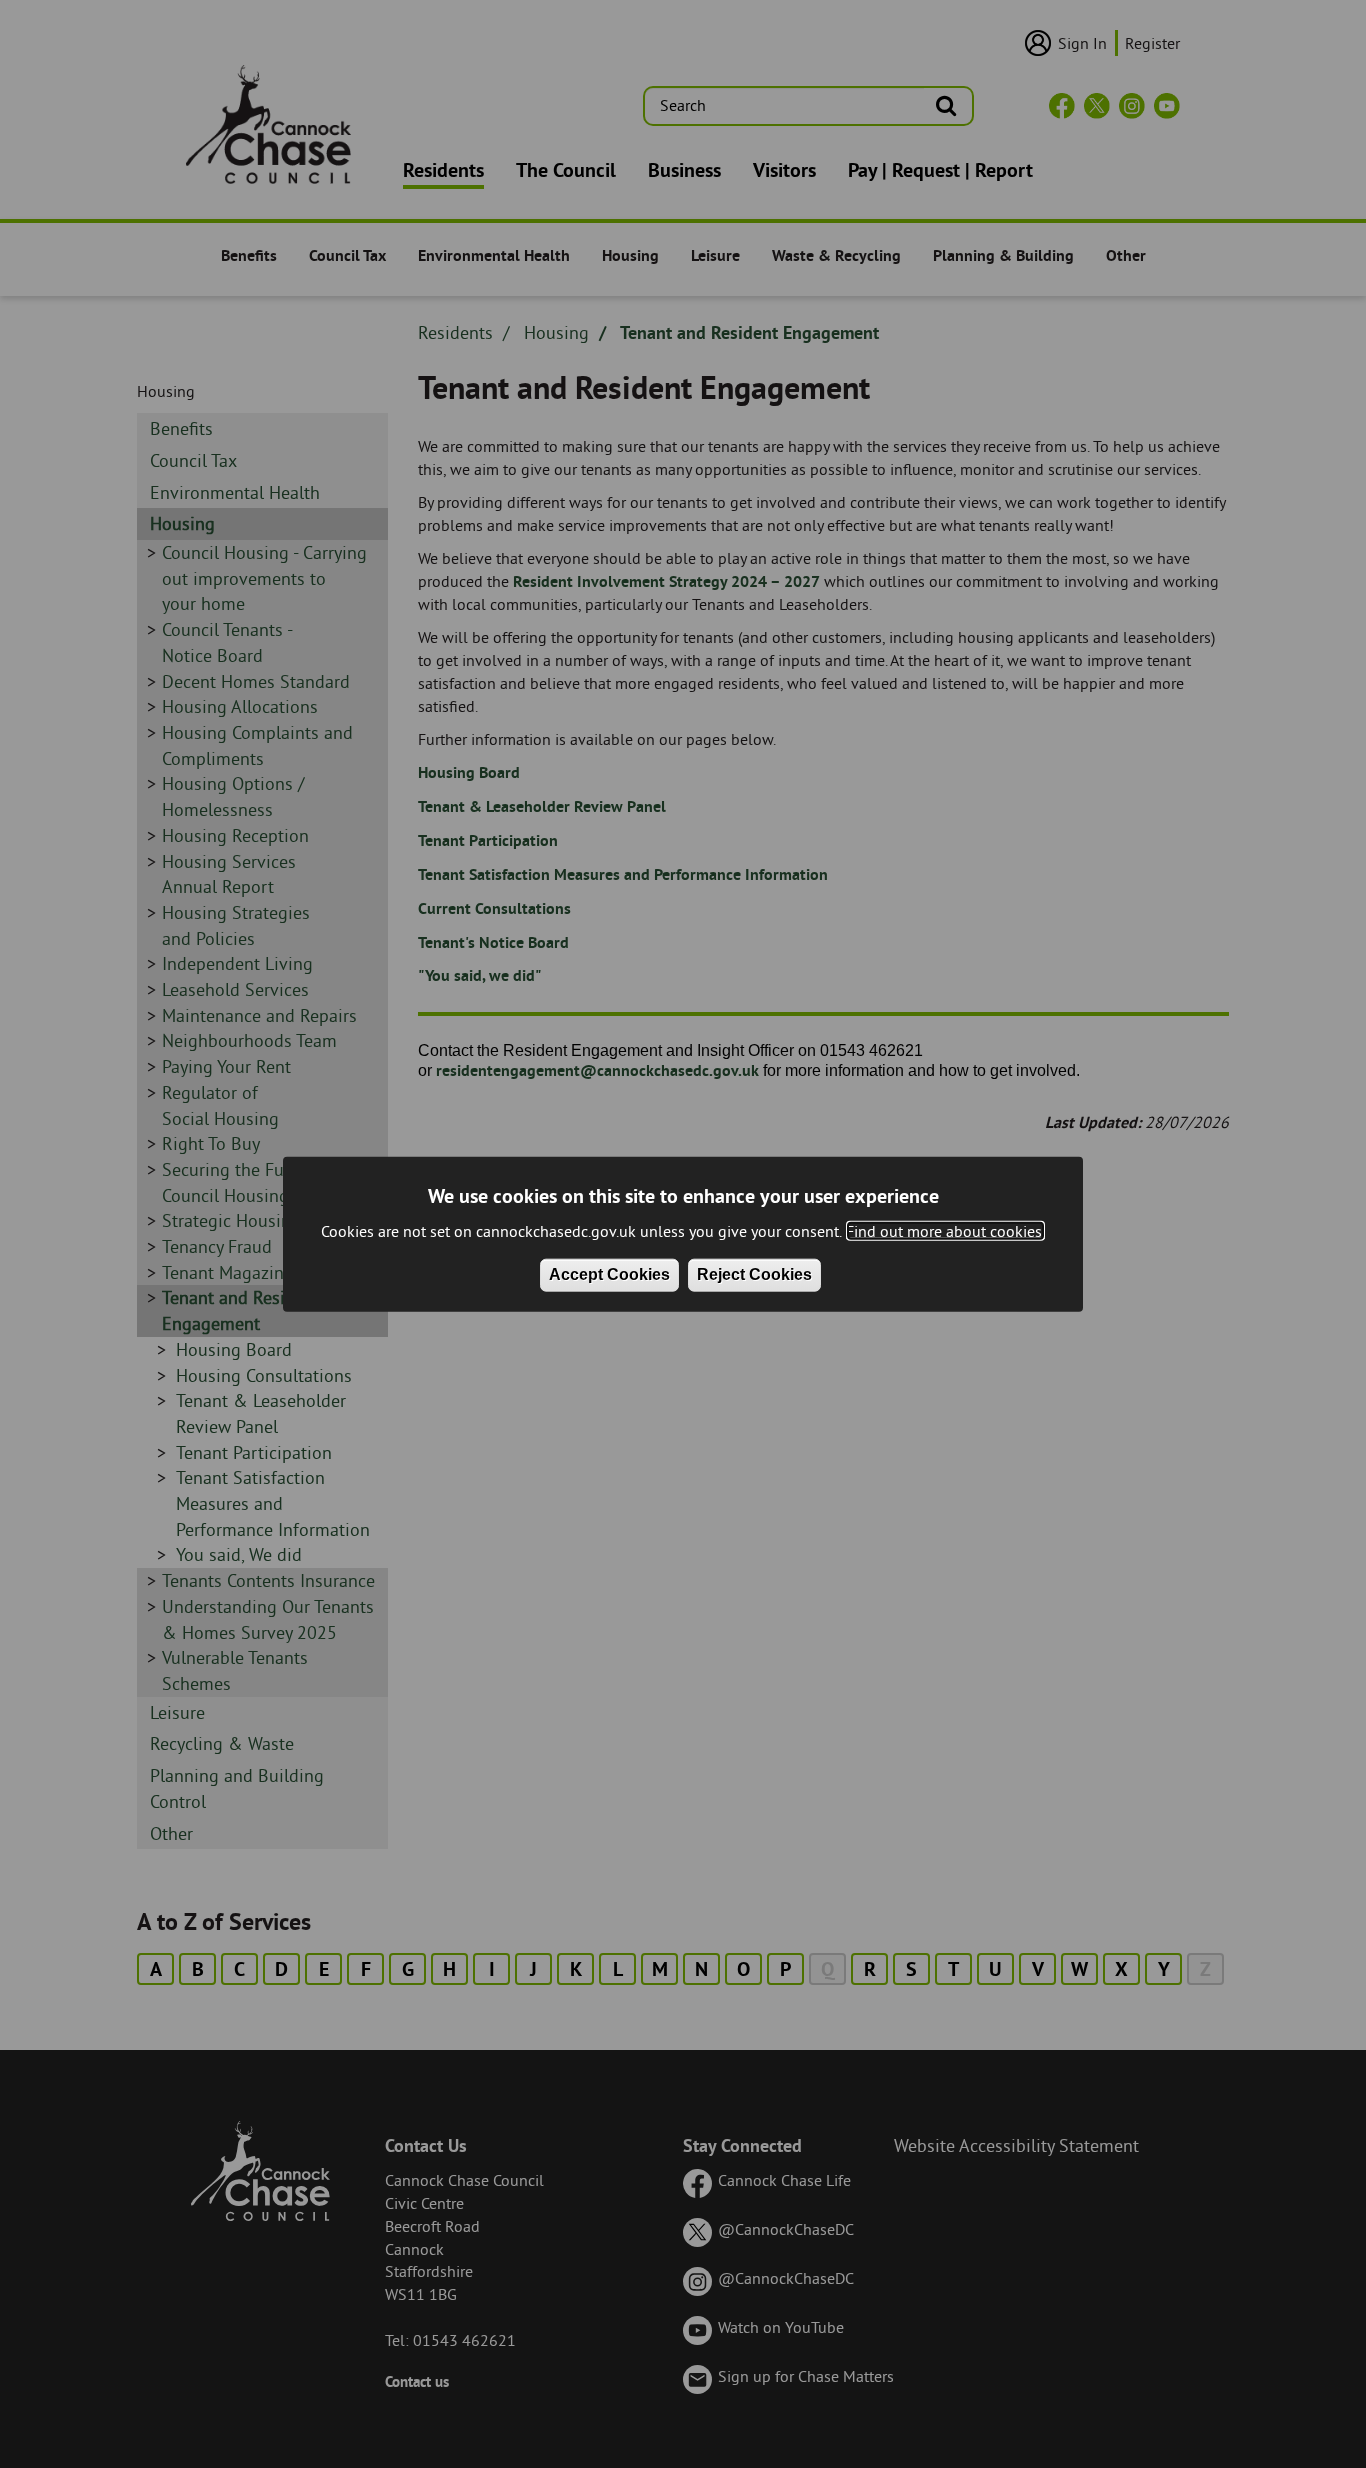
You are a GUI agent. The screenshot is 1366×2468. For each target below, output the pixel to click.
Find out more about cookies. (945, 1231)
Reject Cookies (754, 1274)
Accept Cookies (609, 1274)
